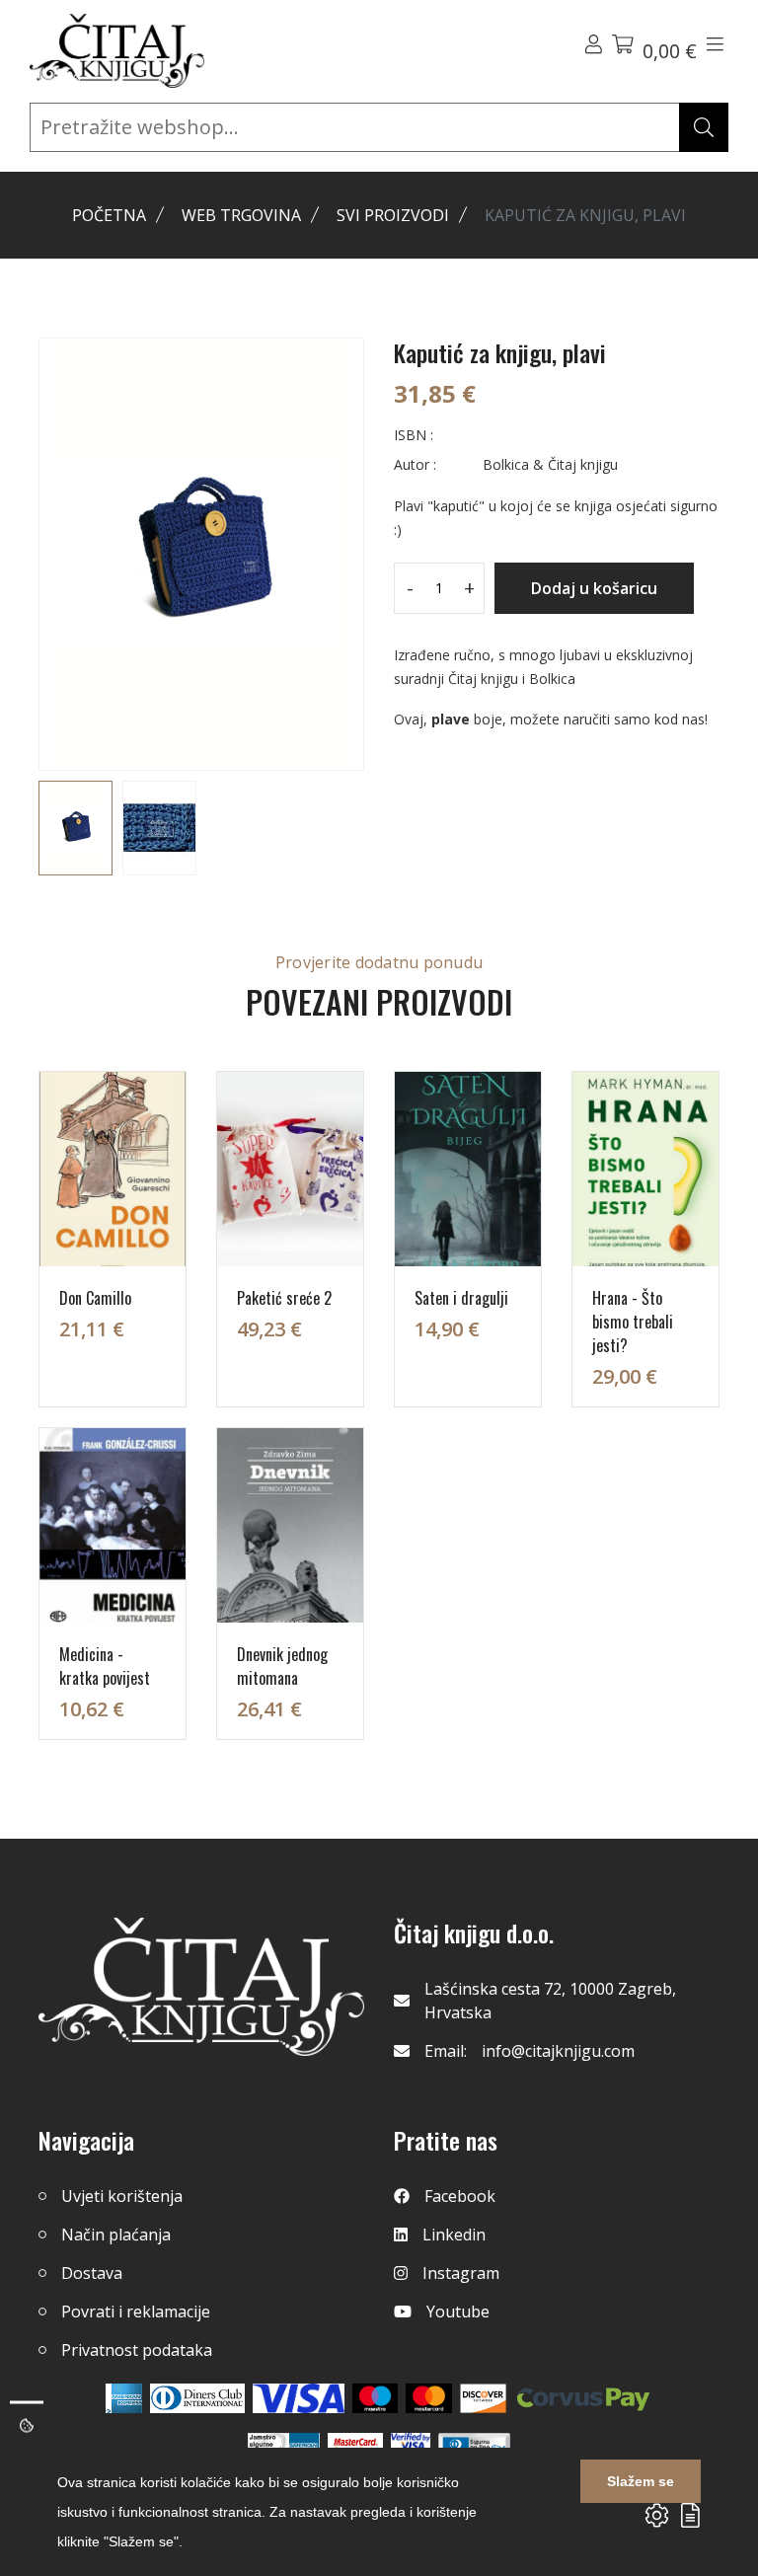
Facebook (460, 2196)
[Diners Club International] (197, 2398)
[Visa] (299, 2398)
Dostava (92, 2273)
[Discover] (483, 2398)
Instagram (461, 2273)
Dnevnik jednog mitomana (282, 1666)
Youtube (458, 2311)
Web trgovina (241, 215)
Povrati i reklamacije (136, 2311)
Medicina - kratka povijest (105, 1666)
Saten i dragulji (461, 1298)
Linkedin (454, 2235)
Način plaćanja (116, 2235)
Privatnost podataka (137, 2350)
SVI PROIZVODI (393, 215)
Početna (109, 215)
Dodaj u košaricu (594, 588)
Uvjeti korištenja (122, 2196)
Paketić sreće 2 (284, 1298)
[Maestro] (429, 2398)
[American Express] (124, 2398)
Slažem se (641, 2481)
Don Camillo (95, 1298)
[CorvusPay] (583, 2398)
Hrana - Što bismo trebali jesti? (633, 1322)
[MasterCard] (376, 2398)
